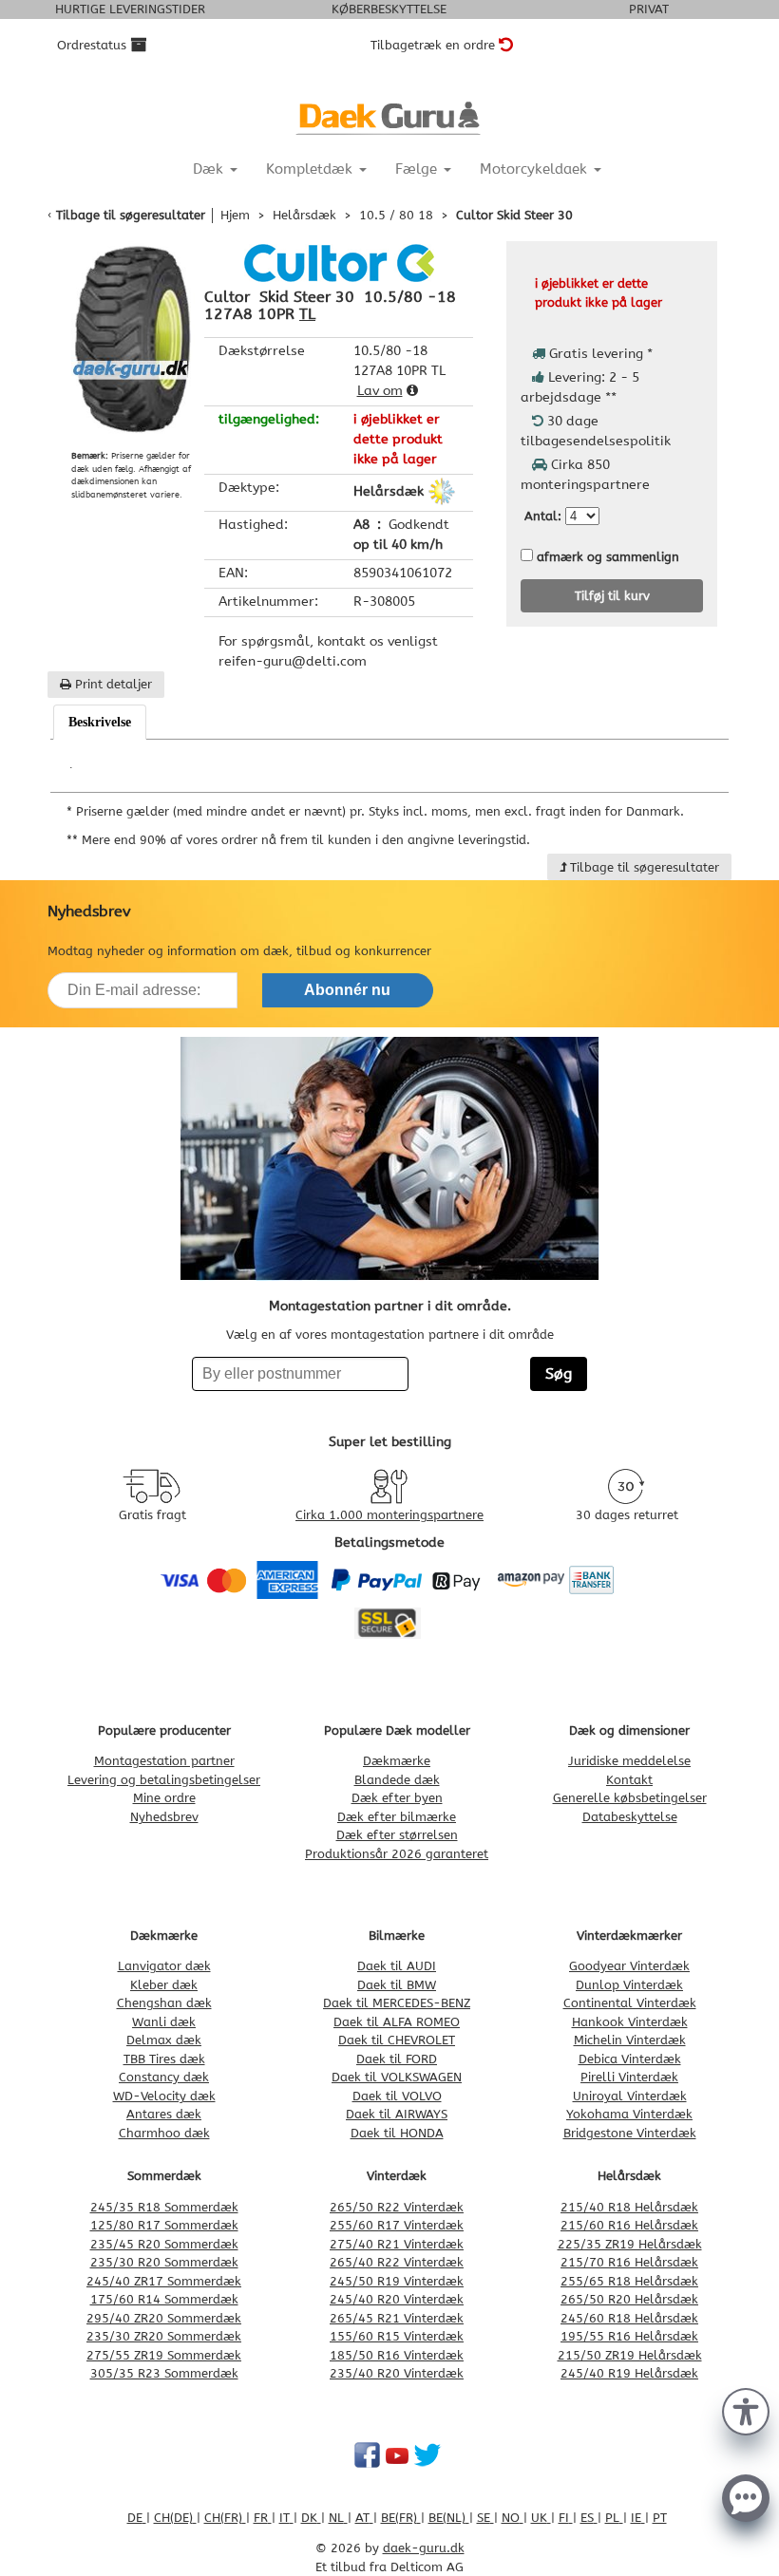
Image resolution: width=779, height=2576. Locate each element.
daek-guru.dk (424, 2548)
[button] (746, 2410)
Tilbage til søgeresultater (131, 215)
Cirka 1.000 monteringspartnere (389, 1515)
